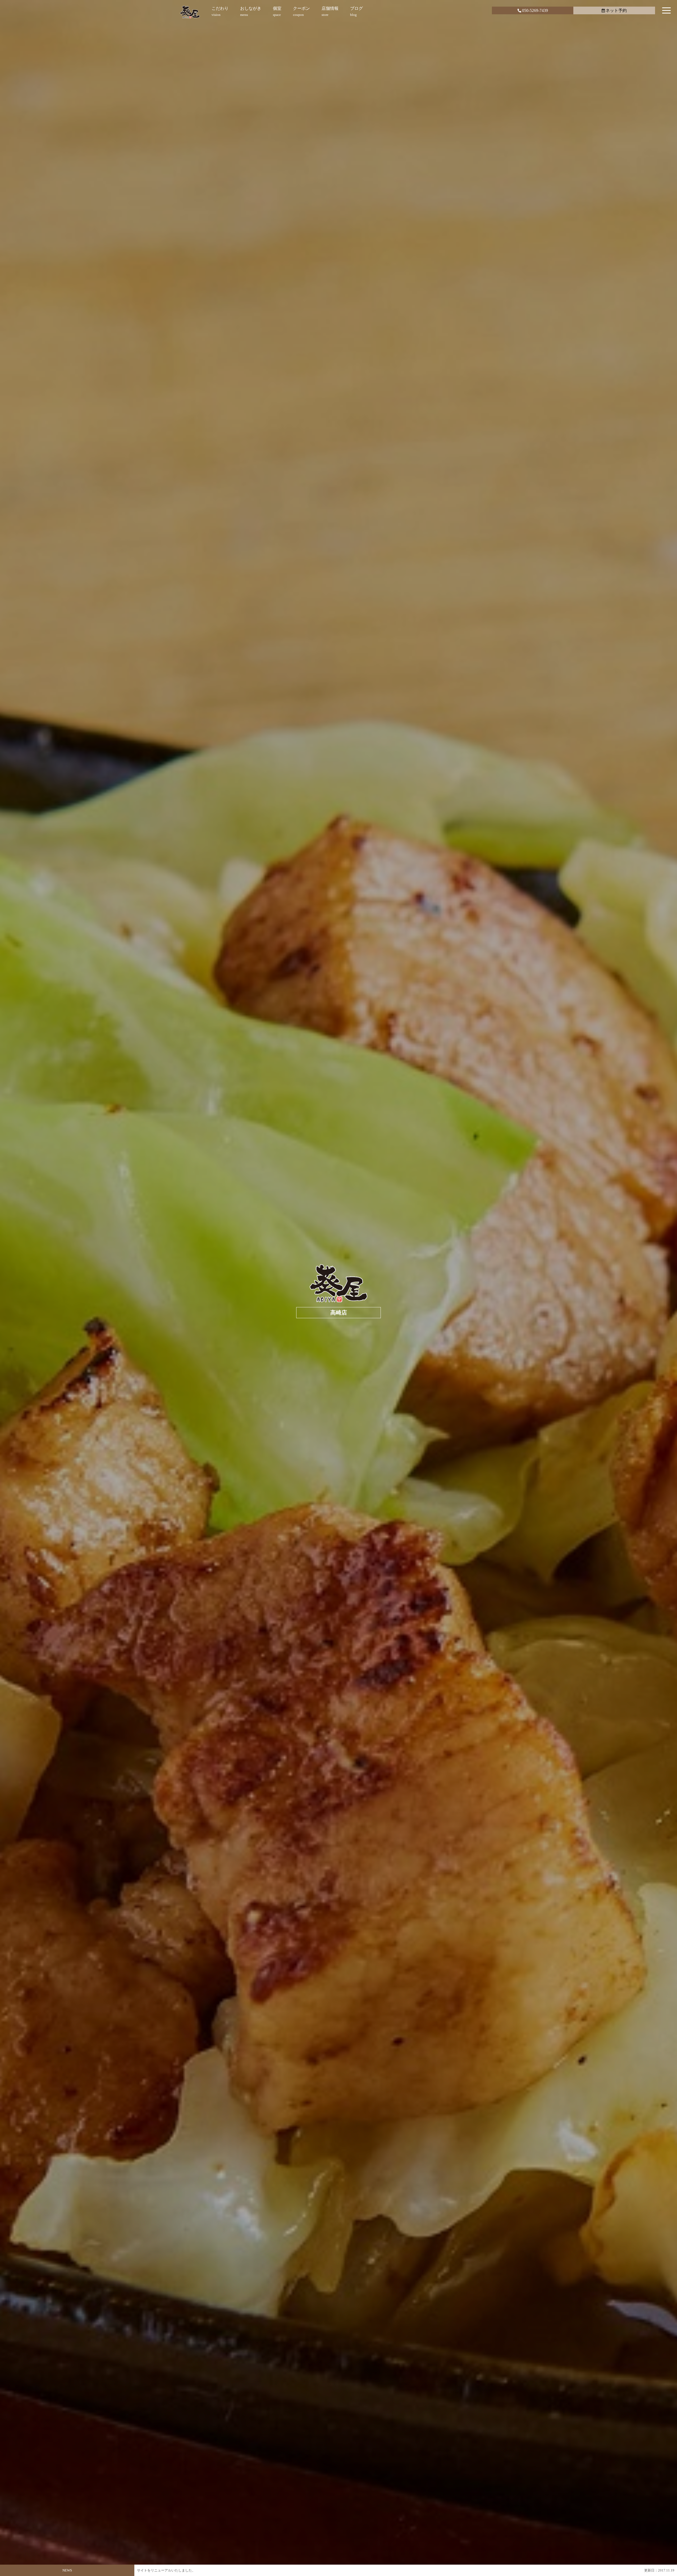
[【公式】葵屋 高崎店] (190, 12)
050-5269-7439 (535, 10)
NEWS (67, 2570)
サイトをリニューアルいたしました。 (166, 2570)
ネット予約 (616, 10)
